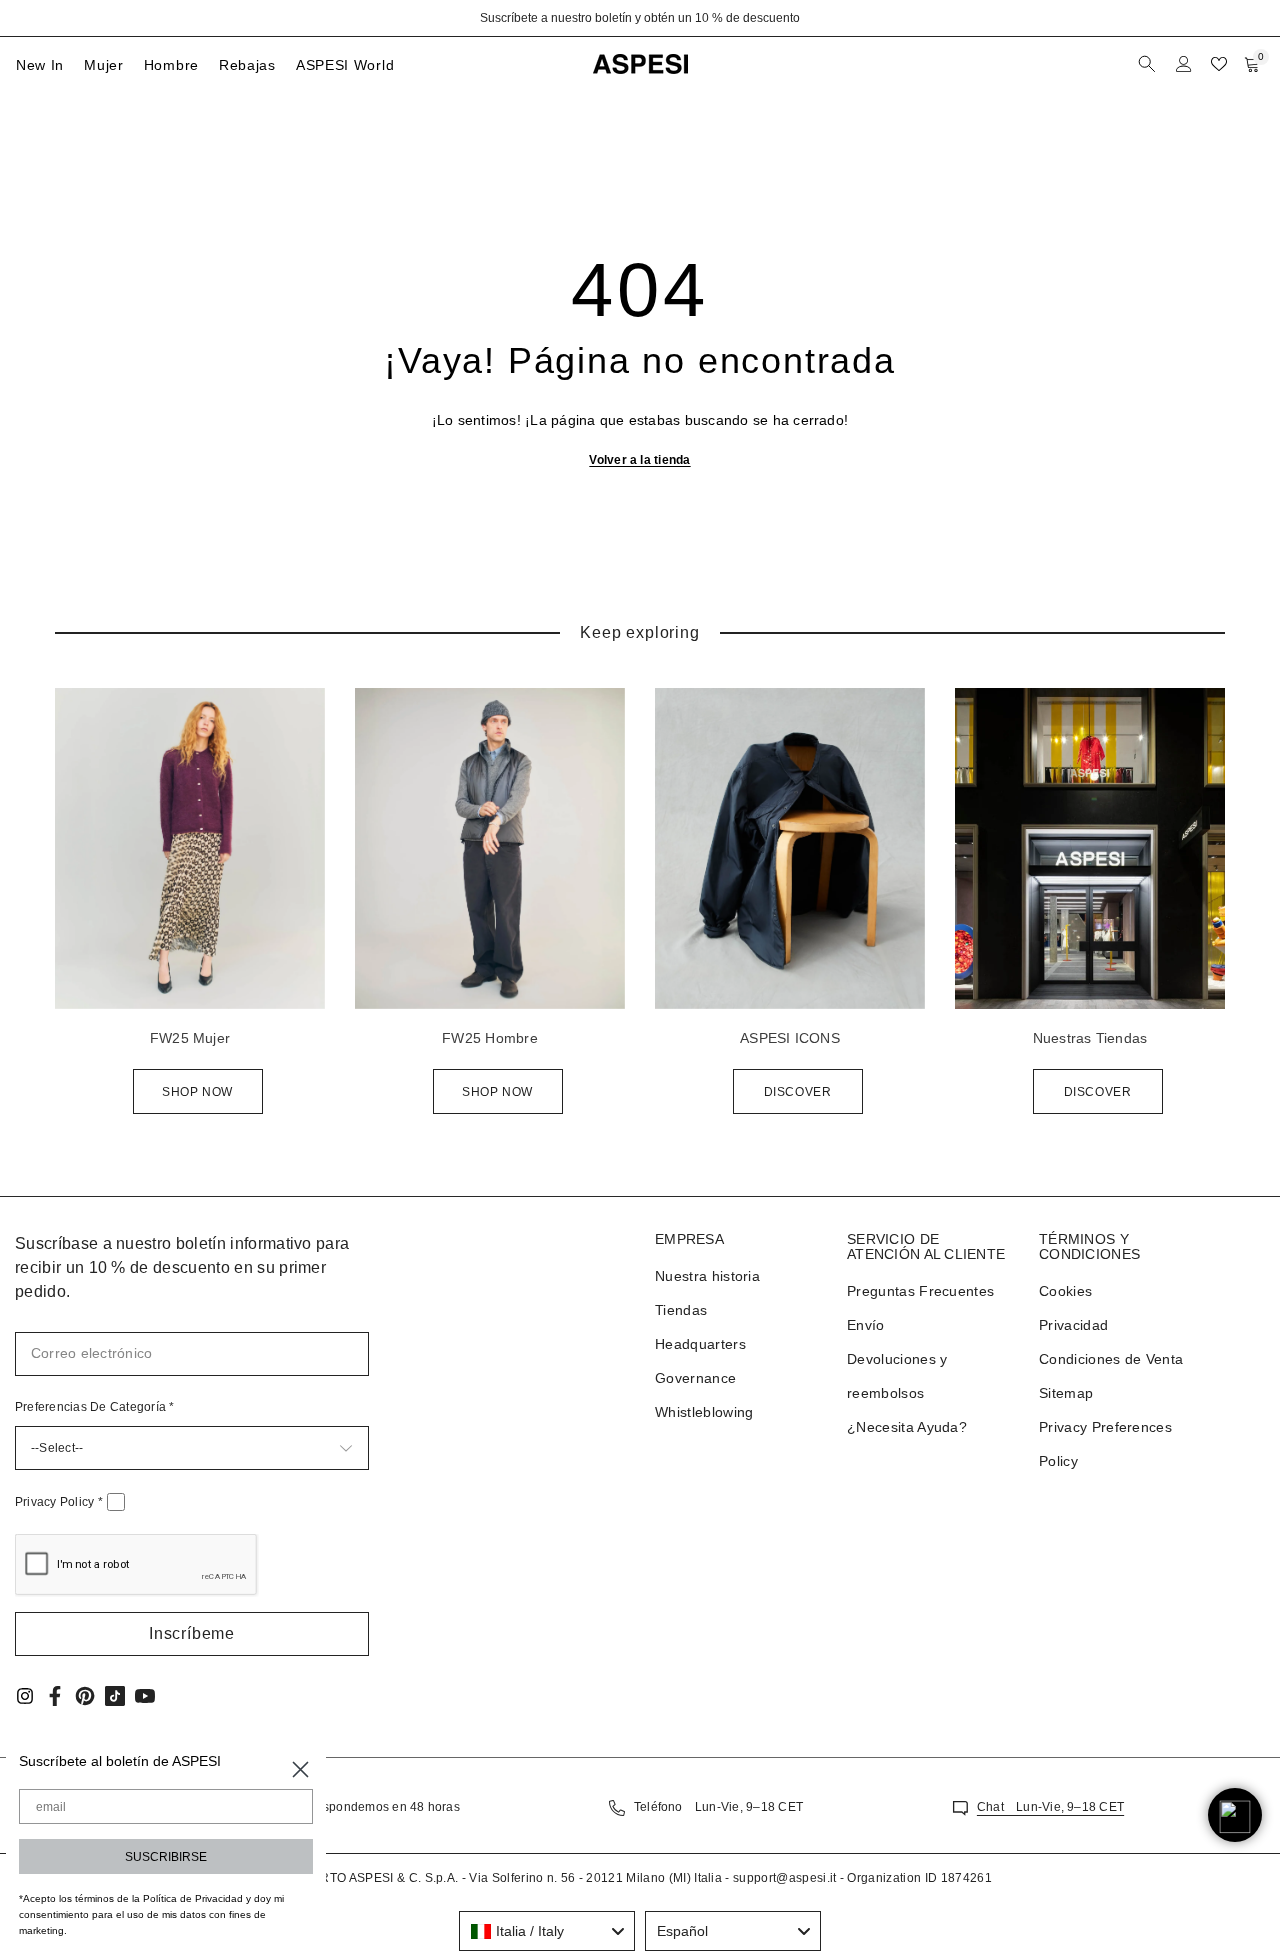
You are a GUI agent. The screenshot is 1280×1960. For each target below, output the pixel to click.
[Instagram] (25, 1696)
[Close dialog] (300, 1769)
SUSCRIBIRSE (166, 1857)
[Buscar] (1149, 64)
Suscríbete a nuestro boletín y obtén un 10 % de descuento (640, 18)
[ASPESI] (190, 848)
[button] (192, 1634)
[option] (640, 18)
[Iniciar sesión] (1184, 64)
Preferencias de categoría (95, 1407)
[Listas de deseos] (1219, 64)
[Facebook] (55, 1696)
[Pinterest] (85, 1696)
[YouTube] (145, 1696)
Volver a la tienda (639, 460)
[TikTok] (115, 1696)
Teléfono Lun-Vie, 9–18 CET (718, 1807)
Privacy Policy (59, 1502)
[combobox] (547, 1931)
